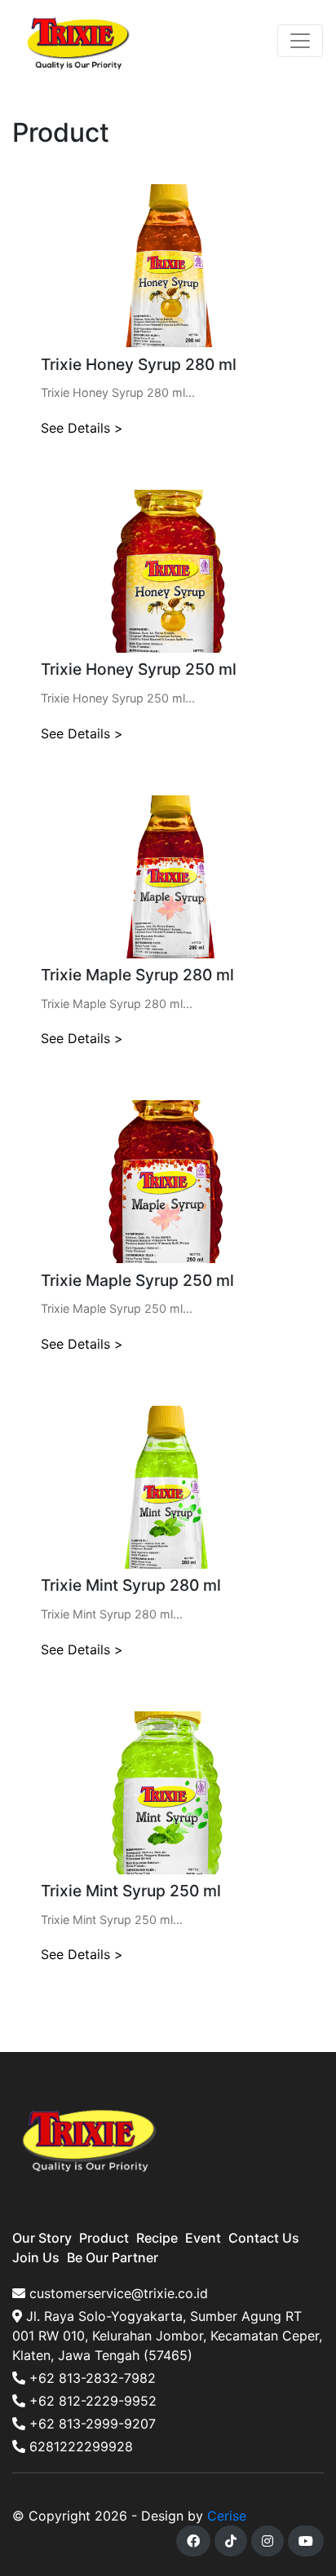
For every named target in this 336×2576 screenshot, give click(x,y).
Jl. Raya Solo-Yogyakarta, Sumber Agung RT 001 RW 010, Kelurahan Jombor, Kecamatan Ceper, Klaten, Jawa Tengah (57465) (167, 2336)
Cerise (227, 2516)
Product (104, 2238)
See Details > (82, 428)
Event (203, 2238)
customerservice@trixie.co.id (117, 2293)
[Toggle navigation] (300, 41)
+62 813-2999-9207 (91, 2424)
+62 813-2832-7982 (91, 2378)
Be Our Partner (113, 2257)
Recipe (157, 2238)
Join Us (36, 2257)
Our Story (42, 2238)
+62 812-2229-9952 (91, 2401)
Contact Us (264, 2238)
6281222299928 (79, 2446)
